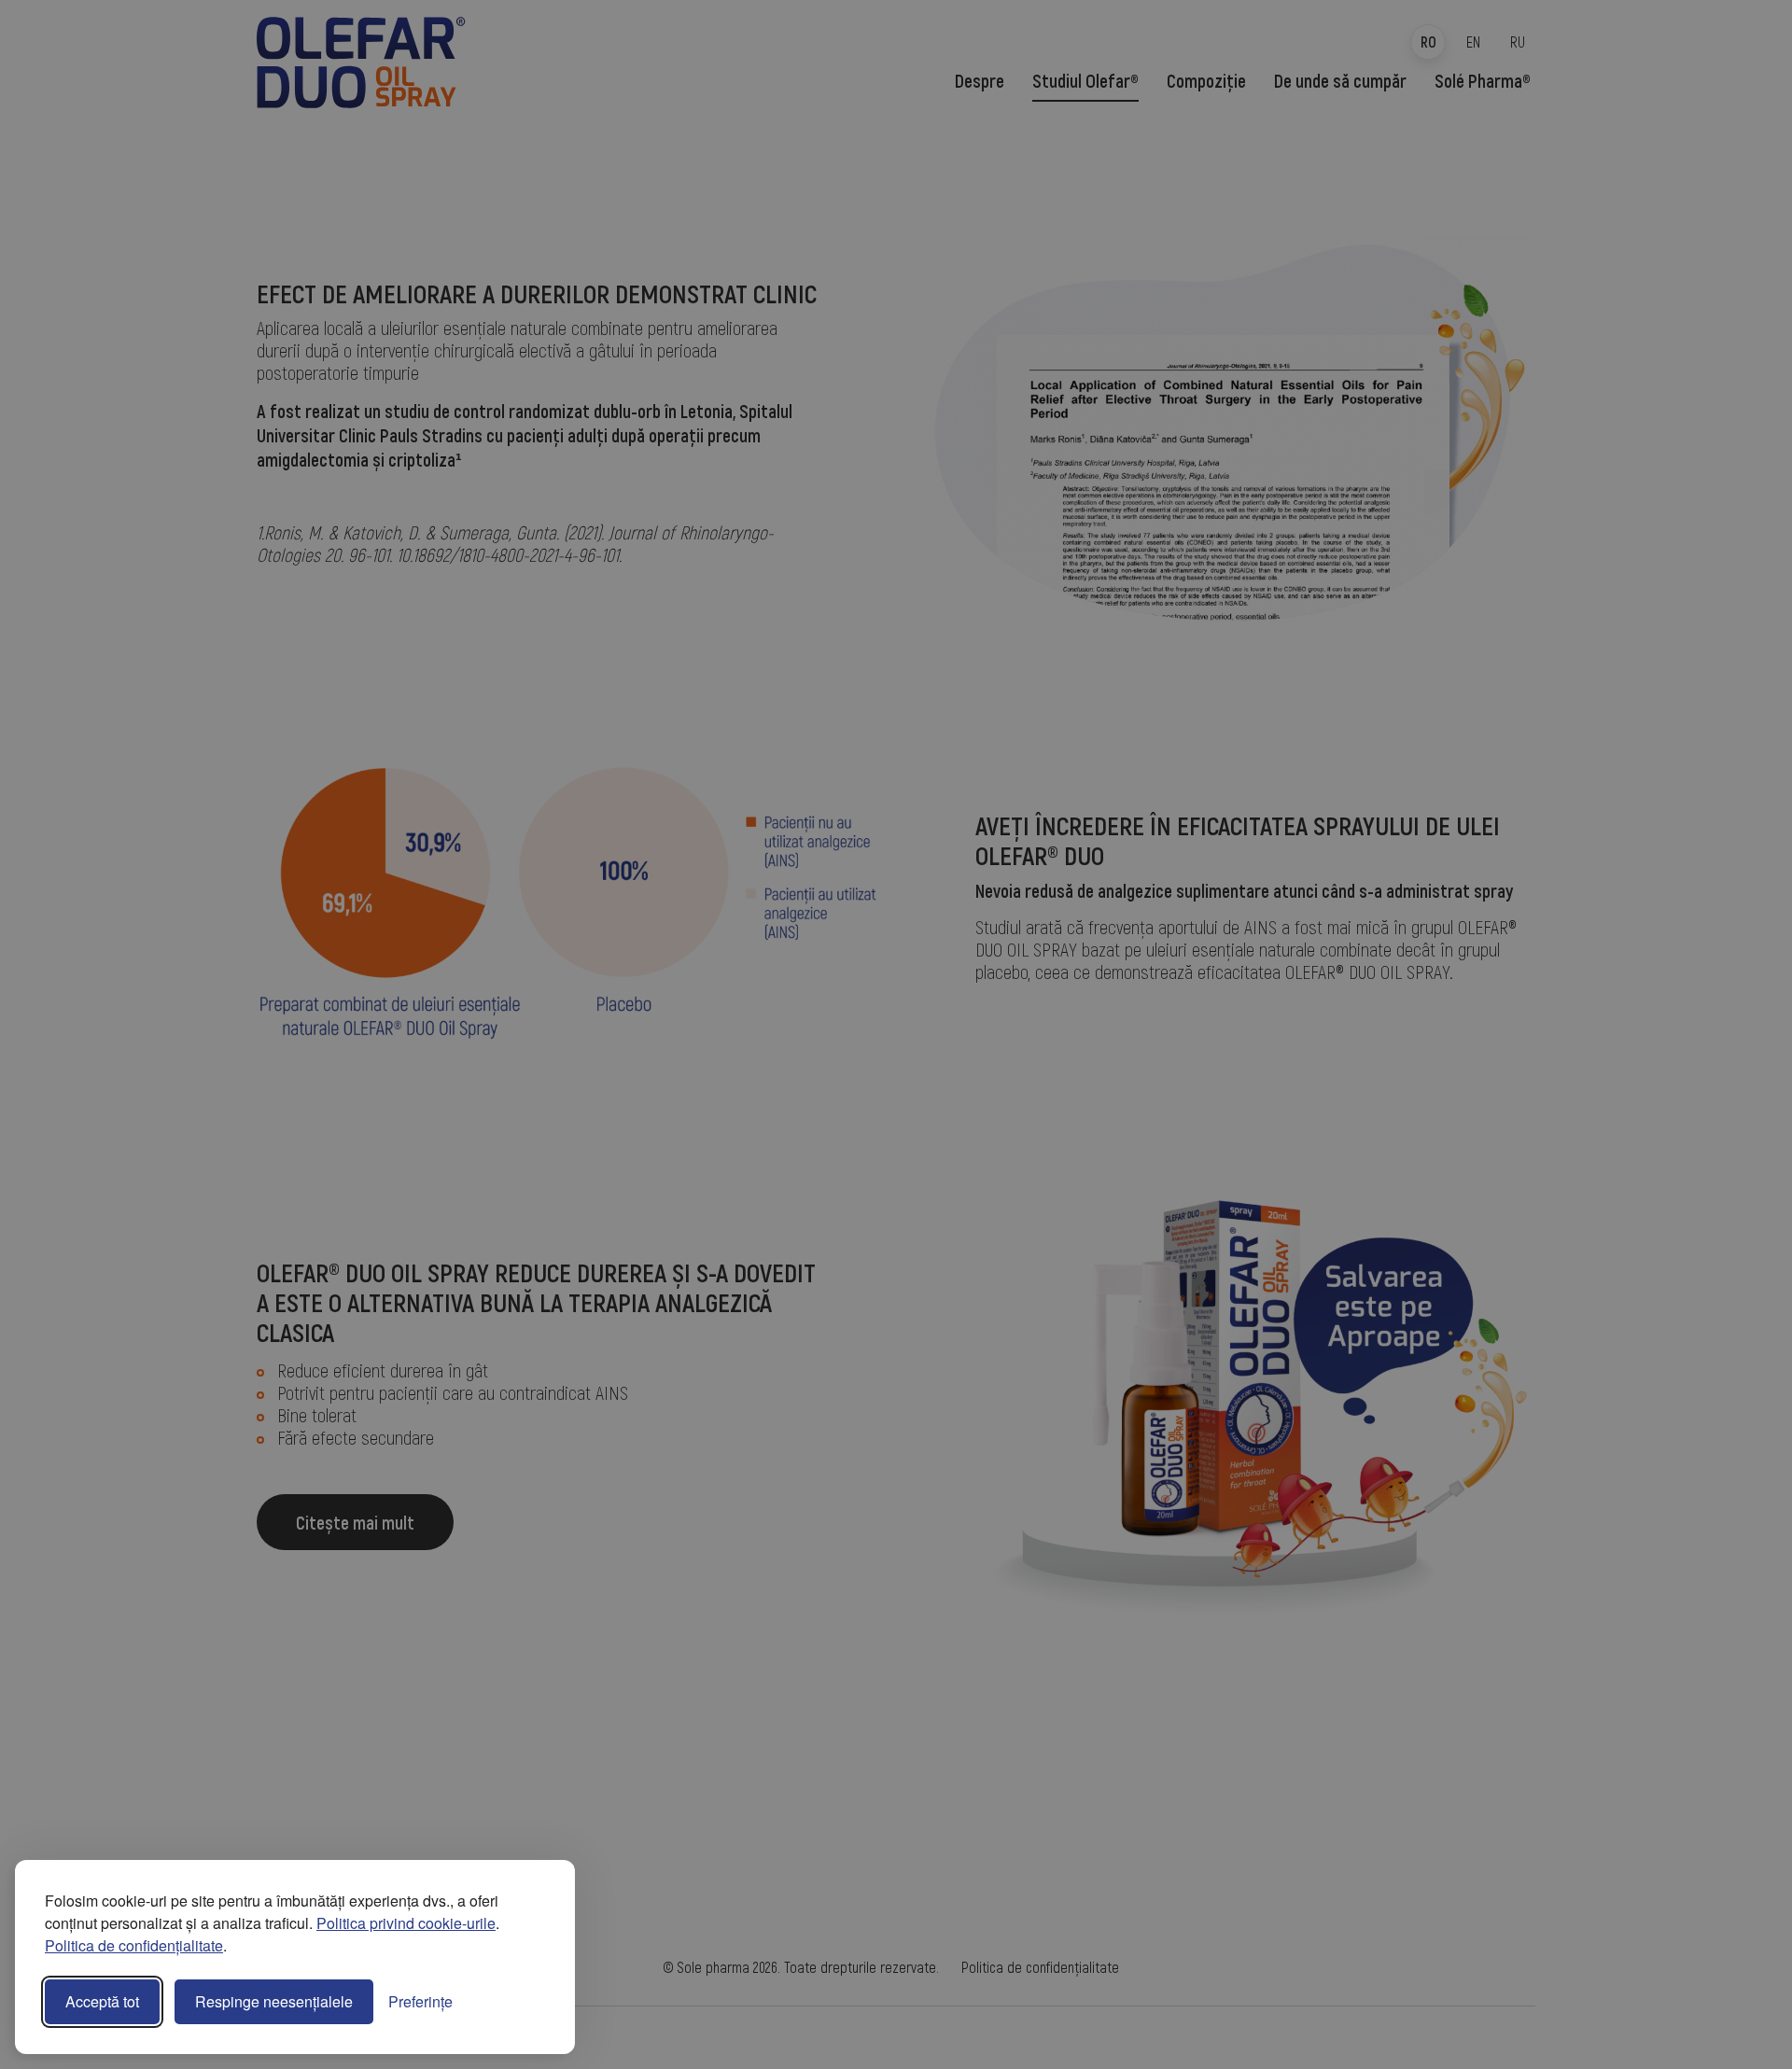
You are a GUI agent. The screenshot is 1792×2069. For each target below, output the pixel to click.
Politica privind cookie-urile (406, 1923)
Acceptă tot (102, 2001)
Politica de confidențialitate (134, 1945)
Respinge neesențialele (274, 2001)
